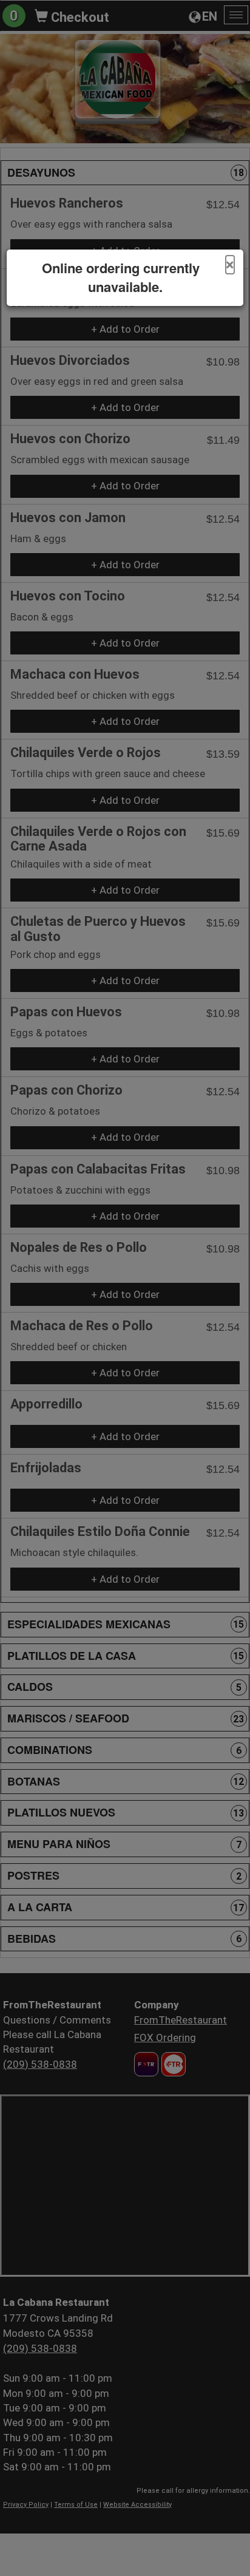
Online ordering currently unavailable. (121, 277)
